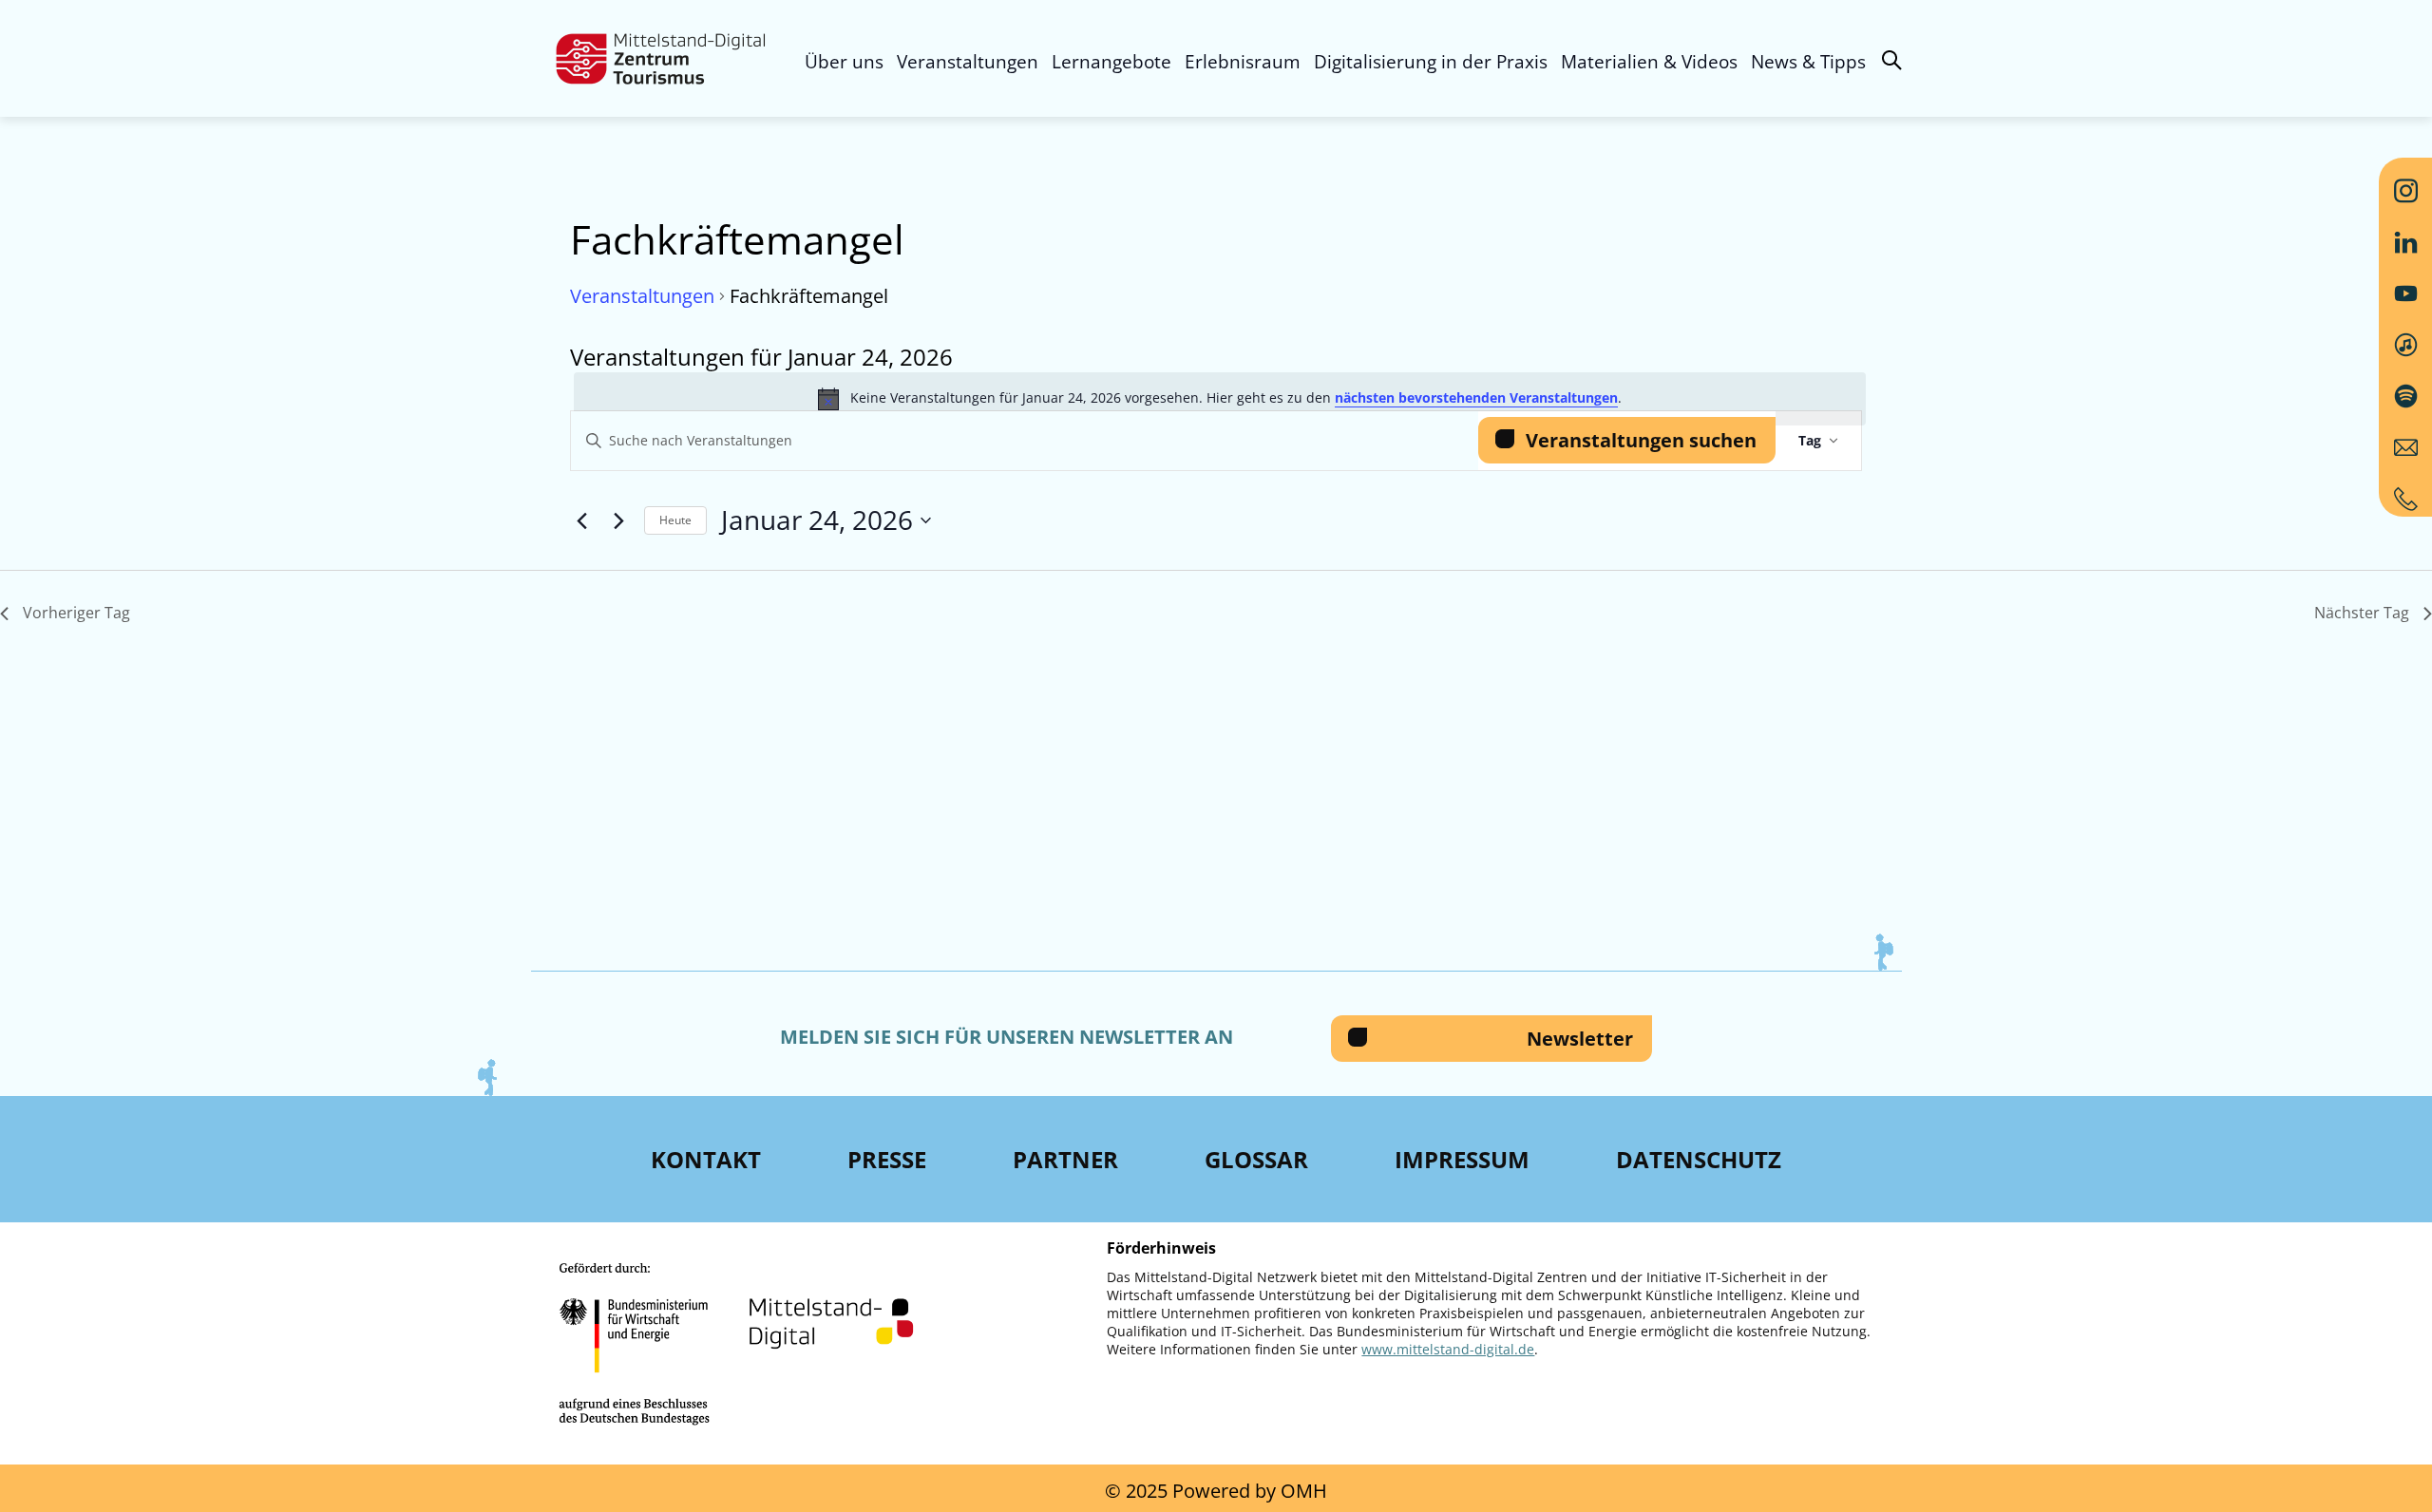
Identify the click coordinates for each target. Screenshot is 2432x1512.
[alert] (1220, 399)
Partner (1065, 1159)
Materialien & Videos (1649, 62)
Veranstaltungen (968, 62)
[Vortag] (581, 520)
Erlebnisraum (1243, 62)
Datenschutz (1699, 1159)
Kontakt (706, 1159)
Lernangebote (1111, 62)
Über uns (844, 62)
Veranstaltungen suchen (1641, 440)
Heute (675, 520)
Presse (887, 1159)
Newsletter (1580, 1039)
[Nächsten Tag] (618, 520)
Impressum (1462, 1159)
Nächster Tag (2362, 613)
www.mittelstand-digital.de (1448, 1349)
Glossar (1256, 1159)
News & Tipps (1808, 62)
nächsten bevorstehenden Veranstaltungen (1476, 397)
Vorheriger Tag (76, 613)
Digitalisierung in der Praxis (1431, 62)
